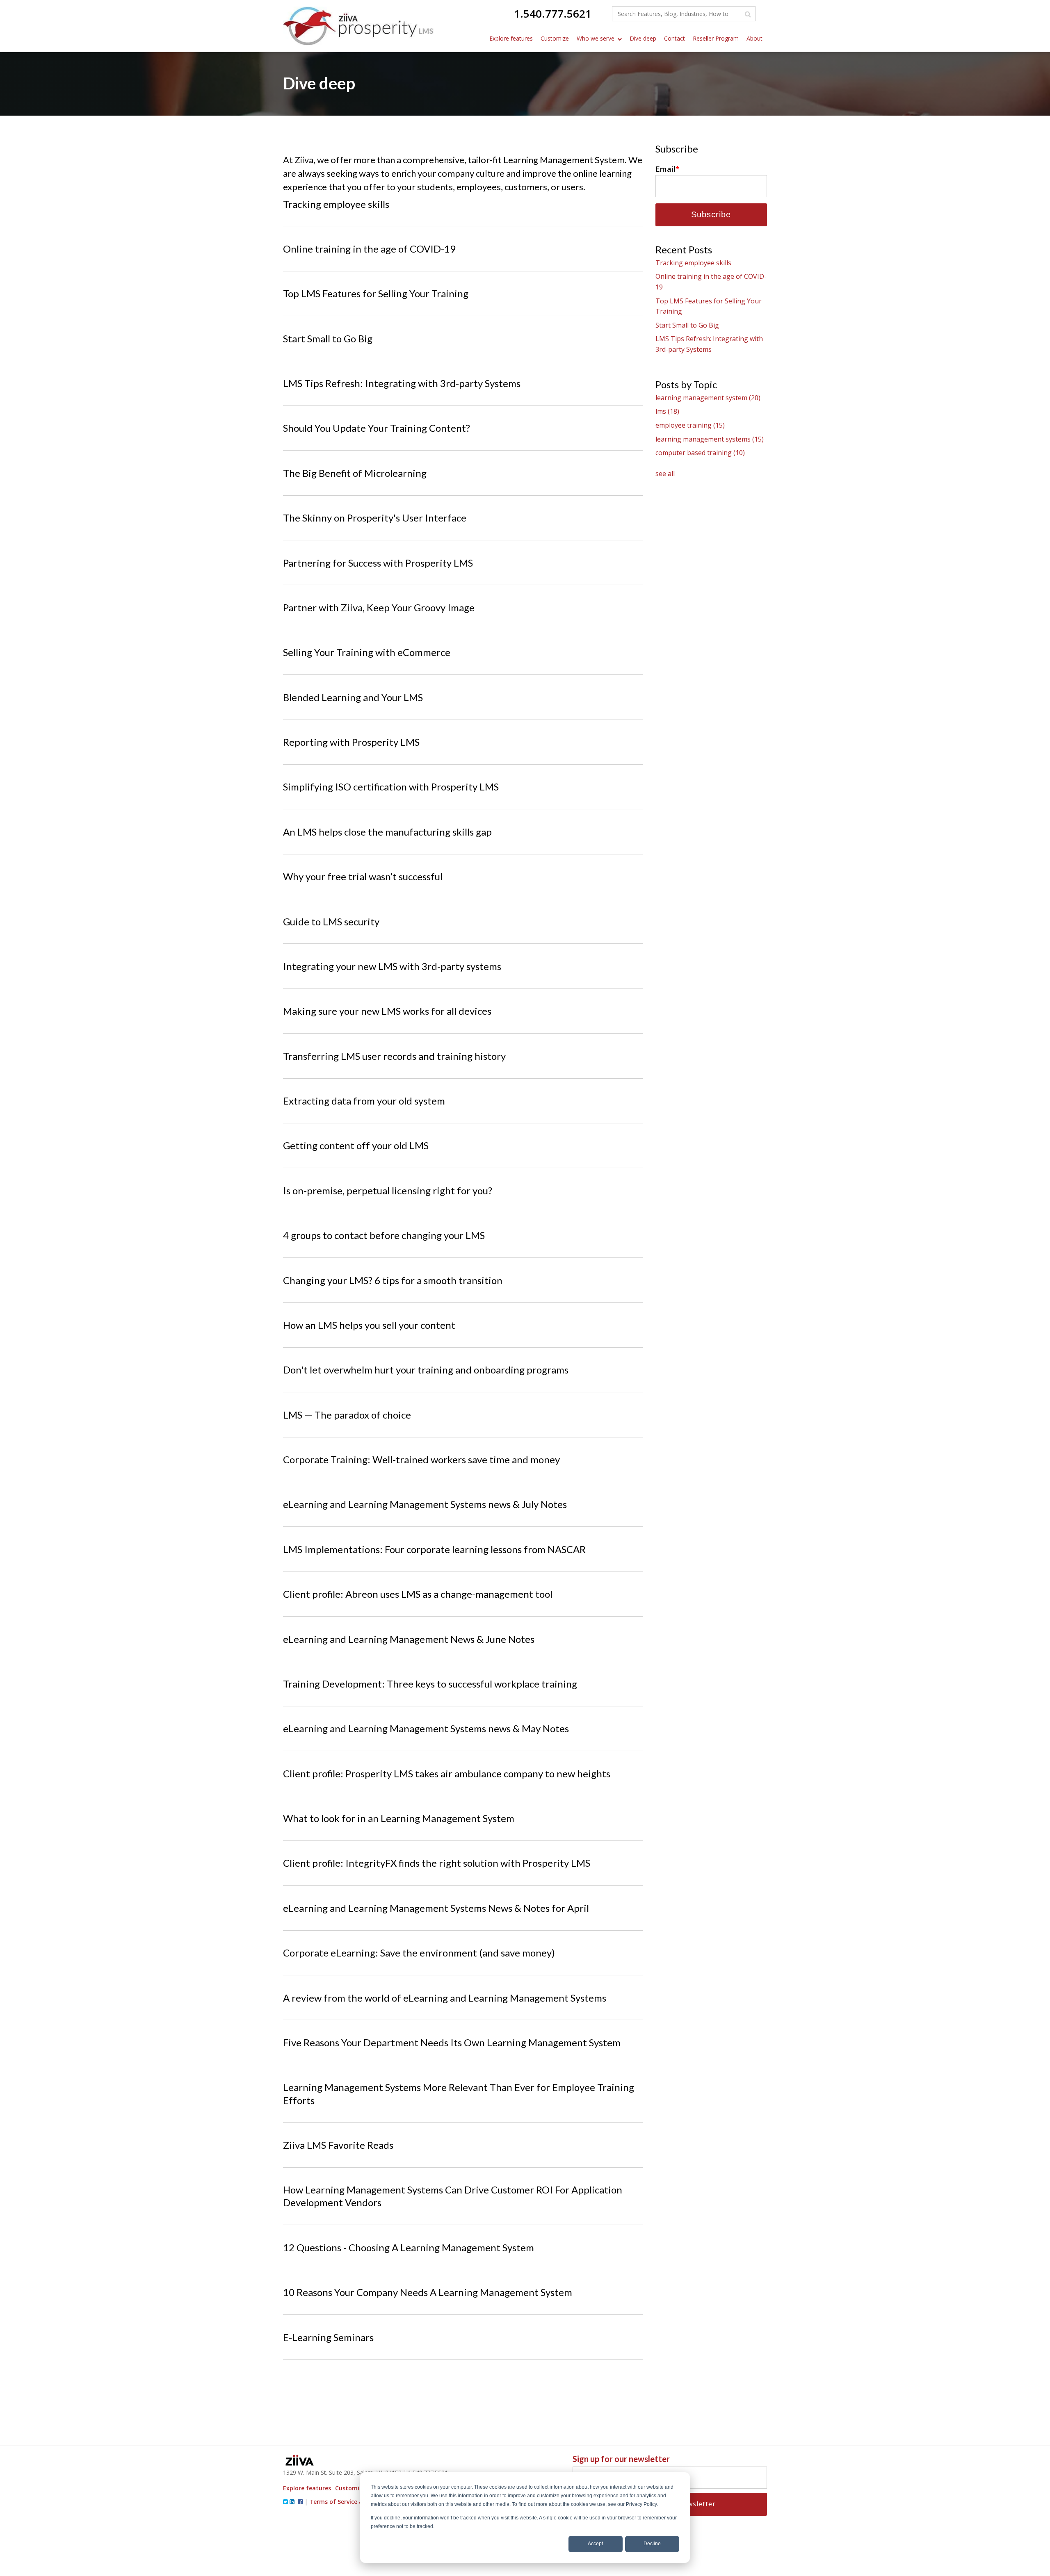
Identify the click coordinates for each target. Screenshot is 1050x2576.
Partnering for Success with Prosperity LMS (378, 563)
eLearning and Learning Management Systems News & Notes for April (436, 1908)
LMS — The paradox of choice (347, 1415)
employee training (690, 425)
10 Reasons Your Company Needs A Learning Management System (428, 2292)
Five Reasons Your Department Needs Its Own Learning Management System (452, 2042)
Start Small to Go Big (328, 338)
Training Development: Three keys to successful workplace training (430, 1684)
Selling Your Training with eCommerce (367, 652)
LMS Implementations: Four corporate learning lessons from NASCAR (434, 1549)
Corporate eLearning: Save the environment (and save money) (419, 1953)
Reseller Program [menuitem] (716, 38)
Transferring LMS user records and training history (394, 1056)
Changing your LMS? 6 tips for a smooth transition (393, 1280)
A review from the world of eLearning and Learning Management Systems (445, 1998)
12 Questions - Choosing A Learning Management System (409, 2247)
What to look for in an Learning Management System (399, 1818)
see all (665, 474)
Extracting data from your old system (364, 1101)
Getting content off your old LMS (356, 1145)
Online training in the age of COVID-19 (369, 249)
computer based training (700, 453)
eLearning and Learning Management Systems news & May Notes (426, 1728)
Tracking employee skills (336, 204)
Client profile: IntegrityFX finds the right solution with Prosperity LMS (437, 1863)
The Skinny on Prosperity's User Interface (375, 518)
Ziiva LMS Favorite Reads (338, 2145)
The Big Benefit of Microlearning (355, 473)
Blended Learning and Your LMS (353, 697)
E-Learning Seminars (328, 2337)
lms (667, 411)
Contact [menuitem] (675, 38)
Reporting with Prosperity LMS (351, 742)
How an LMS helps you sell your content (369, 1325)
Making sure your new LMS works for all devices (387, 1011)
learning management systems (710, 439)
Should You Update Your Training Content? (377, 428)
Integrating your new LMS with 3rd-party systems (392, 966)
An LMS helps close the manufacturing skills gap (387, 832)
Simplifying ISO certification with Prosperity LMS (391, 787)
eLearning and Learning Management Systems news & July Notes (425, 1504)
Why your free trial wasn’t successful (363, 876)
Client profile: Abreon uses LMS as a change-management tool (418, 1594)
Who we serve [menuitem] (596, 38)
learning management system (708, 398)
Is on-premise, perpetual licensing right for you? (388, 1190)
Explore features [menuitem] (511, 38)
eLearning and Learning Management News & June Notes (409, 1639)
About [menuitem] (754, 38)
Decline (652, 2544)
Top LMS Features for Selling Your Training (376, 293)
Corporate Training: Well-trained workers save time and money (421, 1459)
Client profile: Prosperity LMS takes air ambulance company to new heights (447, 1773)
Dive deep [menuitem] (643, 38)
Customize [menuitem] (555, 38)
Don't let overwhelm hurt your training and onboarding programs (426, 1370)
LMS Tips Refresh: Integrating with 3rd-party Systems (402, 383)
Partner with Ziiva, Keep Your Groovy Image (379, 607)
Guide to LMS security (331, 921)
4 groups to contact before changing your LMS (384, 1235)
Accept (595, 2544)
